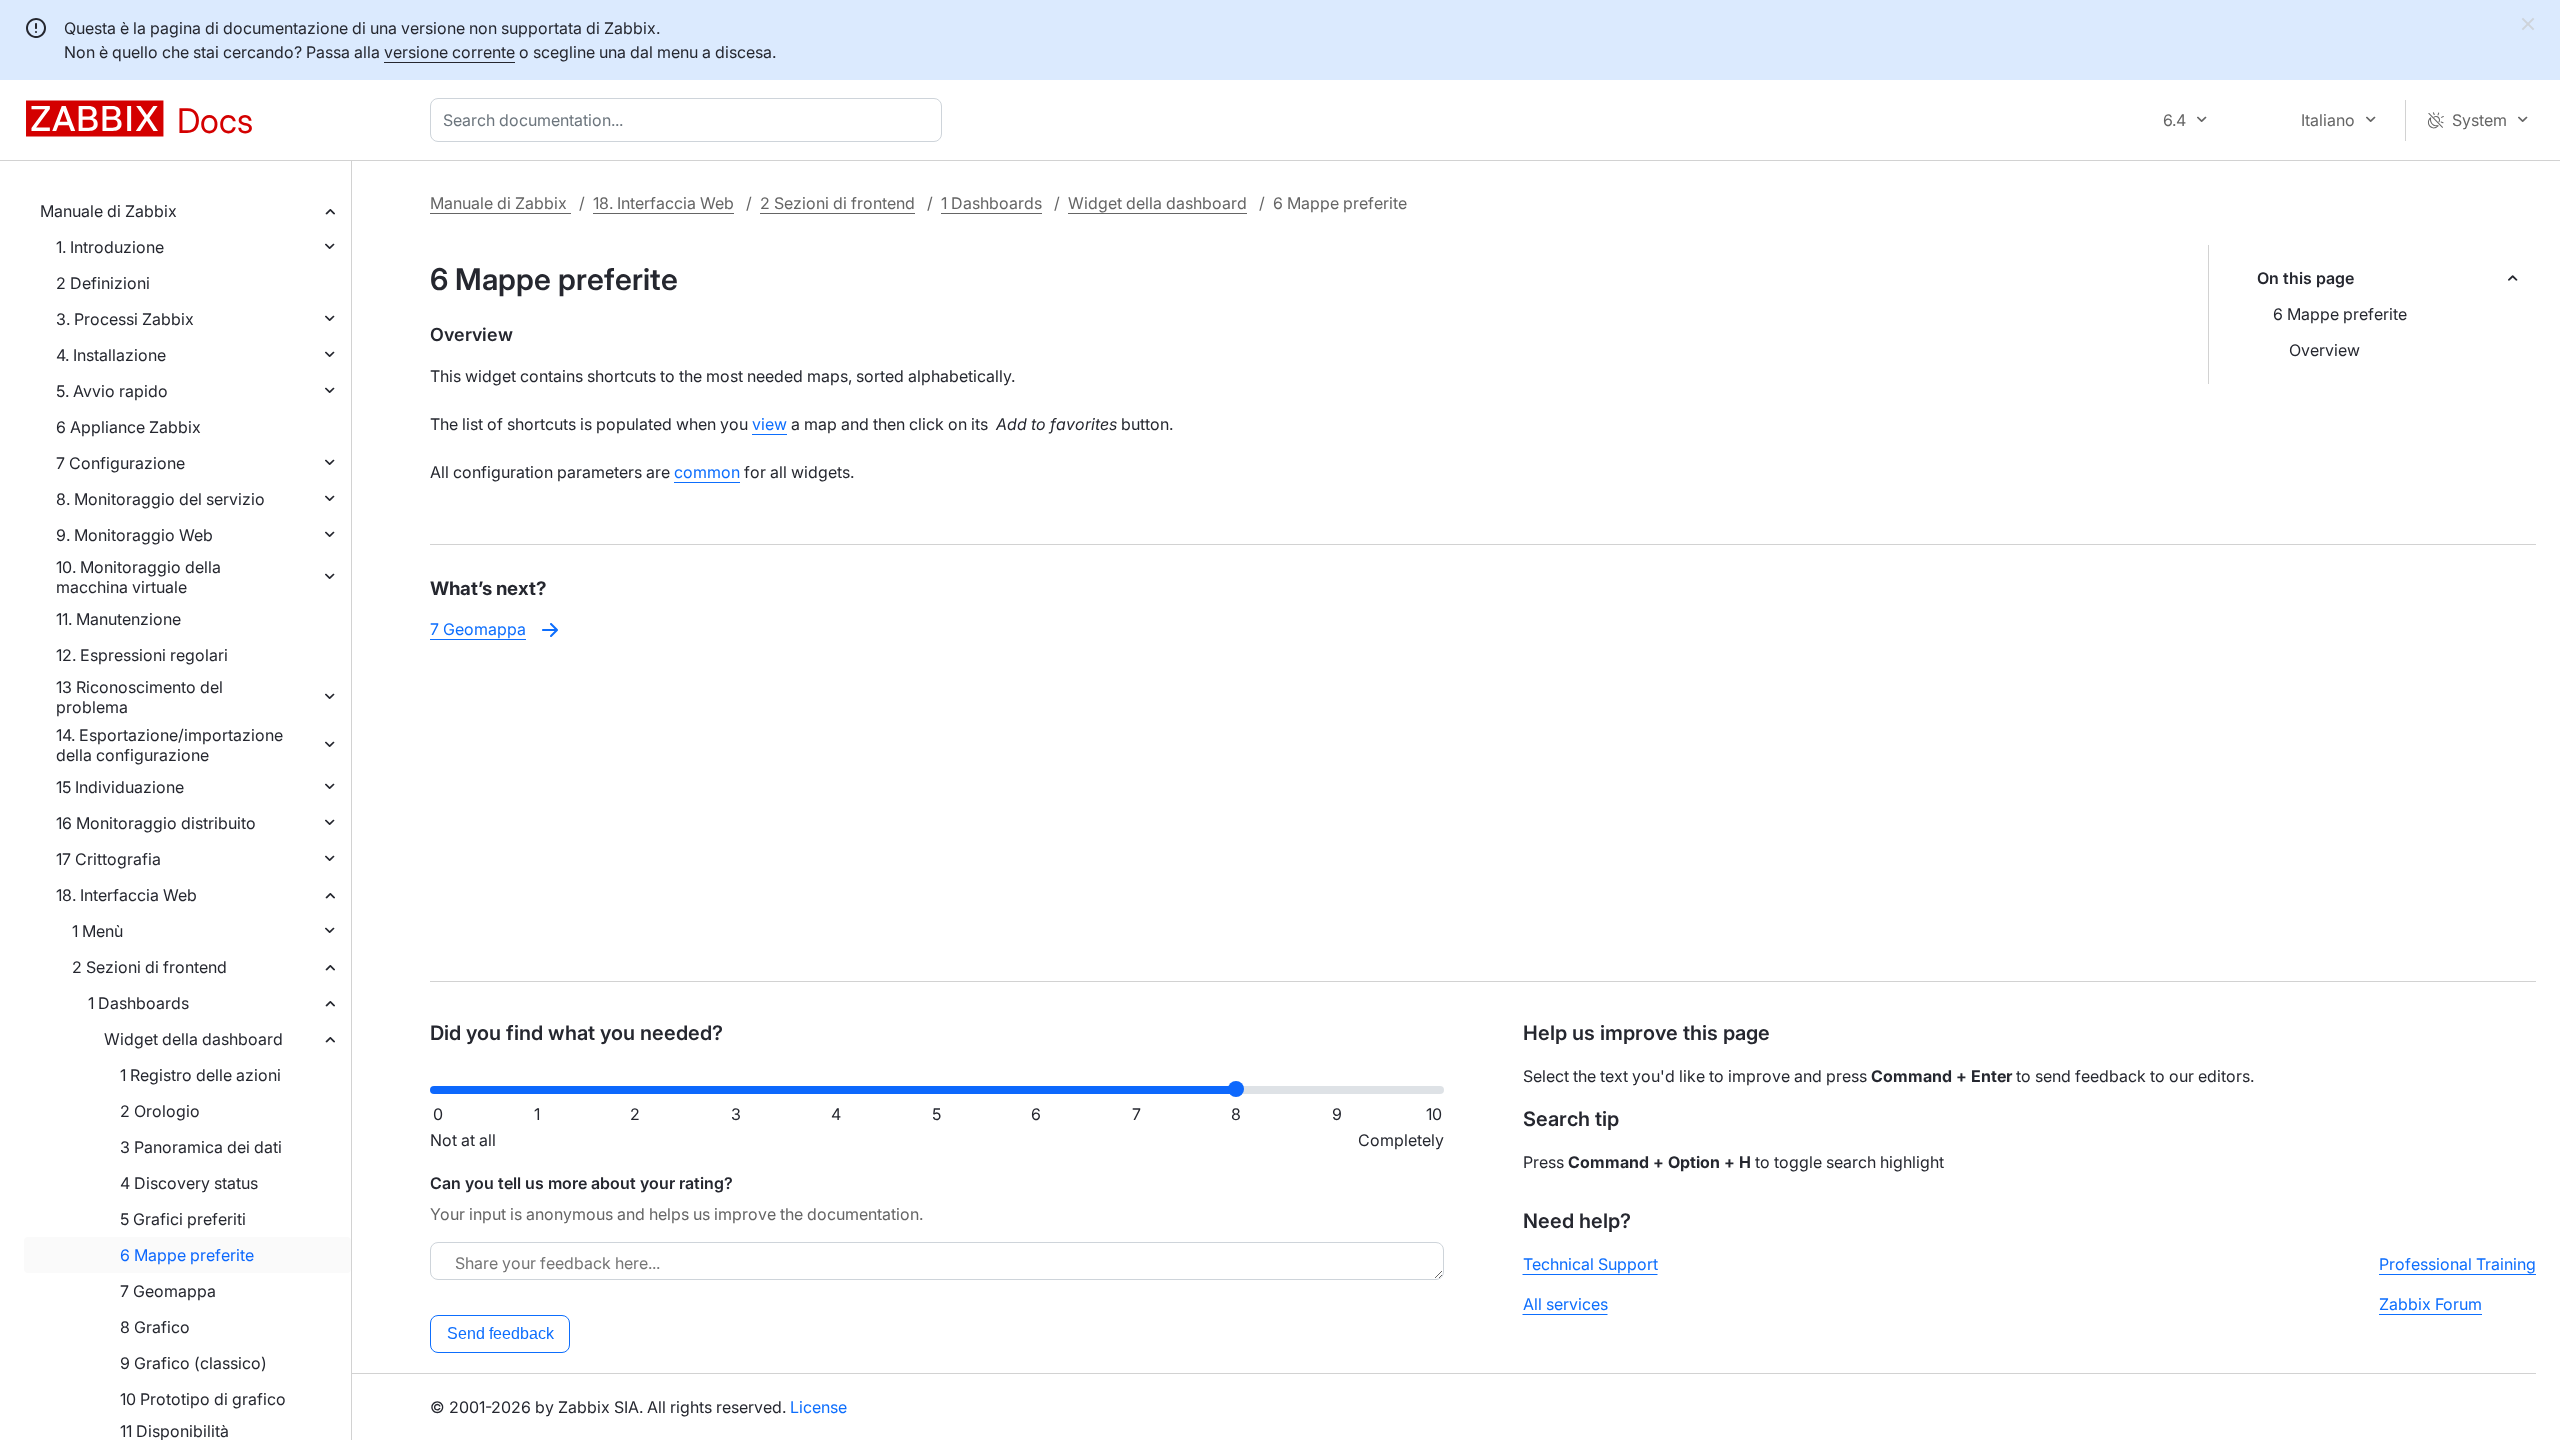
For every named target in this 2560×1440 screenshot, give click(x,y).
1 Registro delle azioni (200, 1075)
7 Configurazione (120, 463)
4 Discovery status (189, 1183)
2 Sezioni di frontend (149, 967)
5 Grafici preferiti (183, 1219)
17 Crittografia (108, 859)
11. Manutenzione (118, 619)
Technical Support (1590, 1264)
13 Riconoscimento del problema (139, 697)
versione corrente (449, 52)
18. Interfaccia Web (126, 895)
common (707, 472)
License (818, 1407)
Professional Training (2457, 1264)
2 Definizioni (103, 283)
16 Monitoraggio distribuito (156, 823)
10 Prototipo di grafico (203, 1399)
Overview (2324, 350)
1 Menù (97, 931)
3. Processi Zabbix (125, 319)
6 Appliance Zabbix (128, 427)
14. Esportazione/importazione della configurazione (169, 745)
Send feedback (500, 1333)
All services (1565, 1304)
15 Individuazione (120, 787)
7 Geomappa (168, 1291)
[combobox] (690, 120)
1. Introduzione (110, 247)
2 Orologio (160, 1111)
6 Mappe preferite (187, 1255)
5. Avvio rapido (112, 391)
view (769, 424)
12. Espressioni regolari (142, 655)
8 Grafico (155, 1327)
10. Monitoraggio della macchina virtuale (138, 577)
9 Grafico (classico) (193, 1363)
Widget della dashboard (193, 1039)
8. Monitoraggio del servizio (160, 499)
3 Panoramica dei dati (201, 1147)
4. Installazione (111, 355)
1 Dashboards (138, 1003)
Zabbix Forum (2430, 1304)
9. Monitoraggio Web (134, 535)
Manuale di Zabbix (108, 211)
